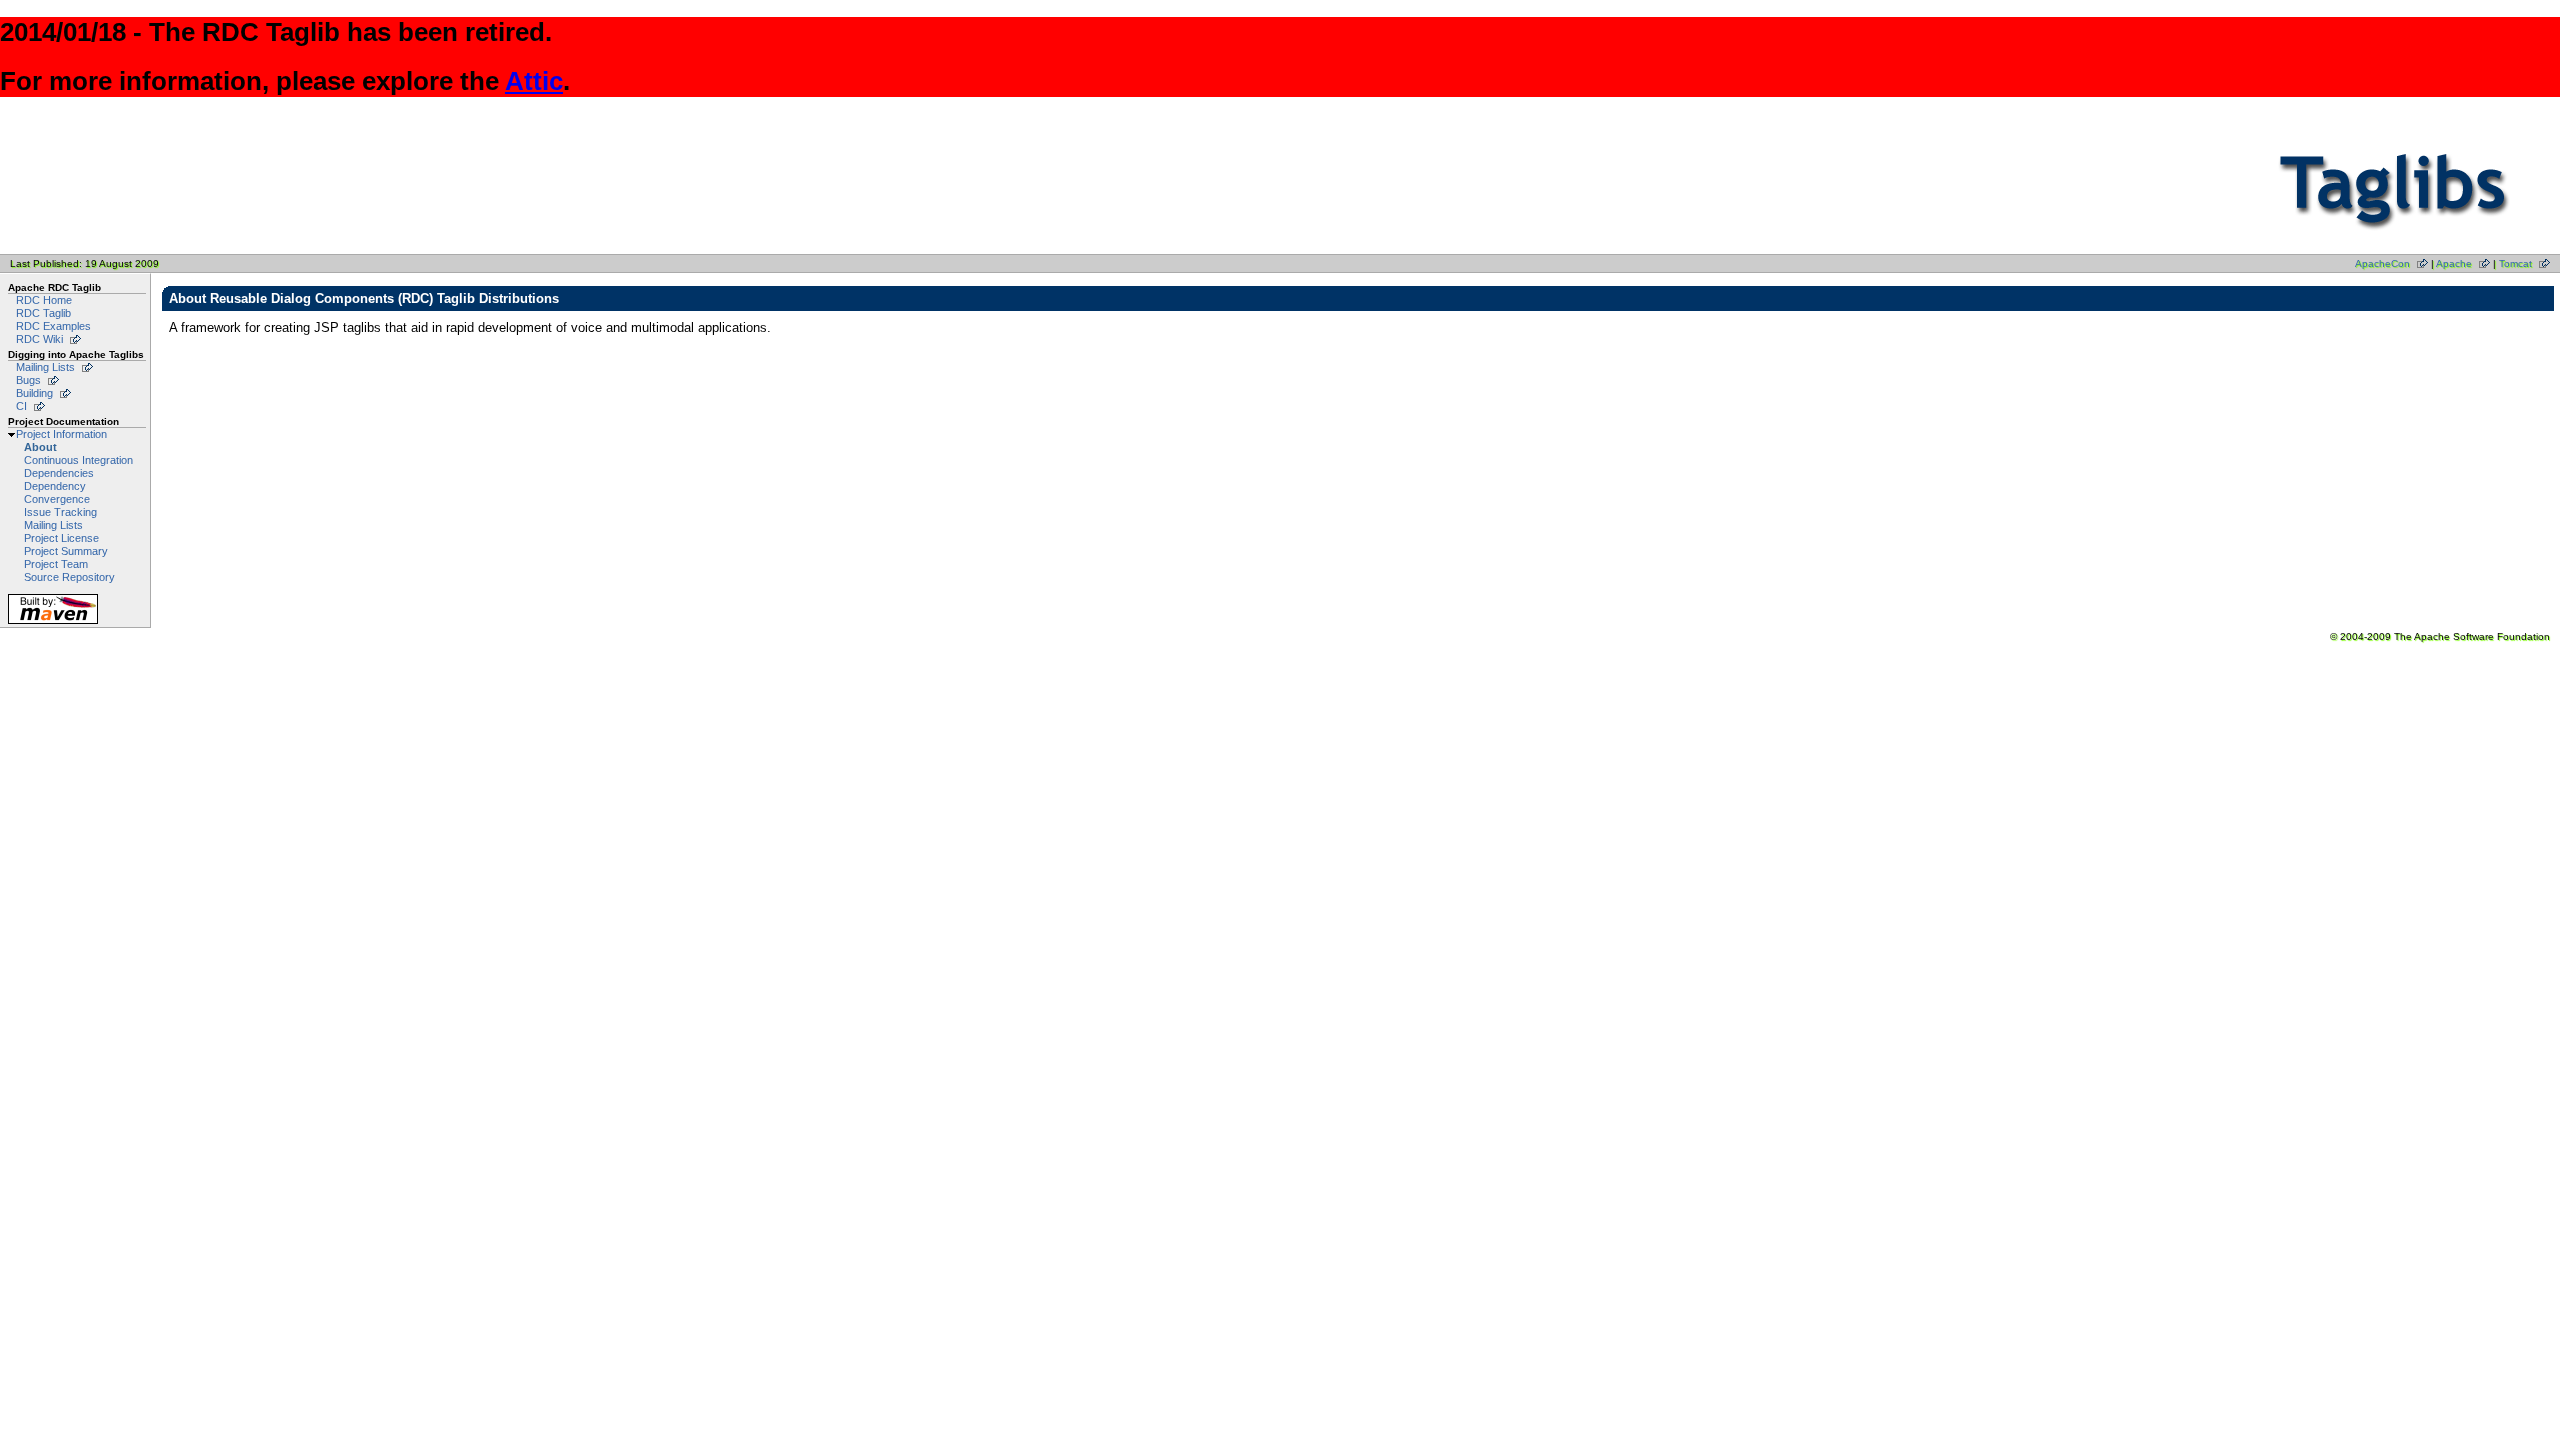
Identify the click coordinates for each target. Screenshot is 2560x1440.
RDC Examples (53, 326)
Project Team (56, 564)
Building (34, 393)
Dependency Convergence (57, 492)
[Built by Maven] (53, 623)
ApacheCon (2382, 263)
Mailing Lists (45, 367)
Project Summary (66, 551)
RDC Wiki (39, 339)
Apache (2454, 263)
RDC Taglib (43, 313)
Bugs (28, 380)
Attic (534, 81)
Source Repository (69, 577)
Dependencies (59, 473)
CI (21, 406)
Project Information (61, 434)
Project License (61, 538)
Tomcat (2515, 263)
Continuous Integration (78, 460)
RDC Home (44, 300)
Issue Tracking (60, 512)
